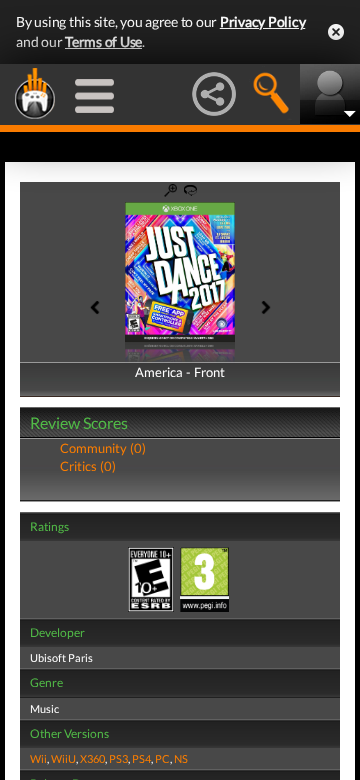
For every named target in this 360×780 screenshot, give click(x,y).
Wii (38, 758)
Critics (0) (88, 466)
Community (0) (103, 448)
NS (181, 758)
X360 (92, 758)
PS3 (118, 758)
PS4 (141, 758)
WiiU (63, 758)
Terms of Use (103, 41)
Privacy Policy (263, 21)
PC (162, 758)
